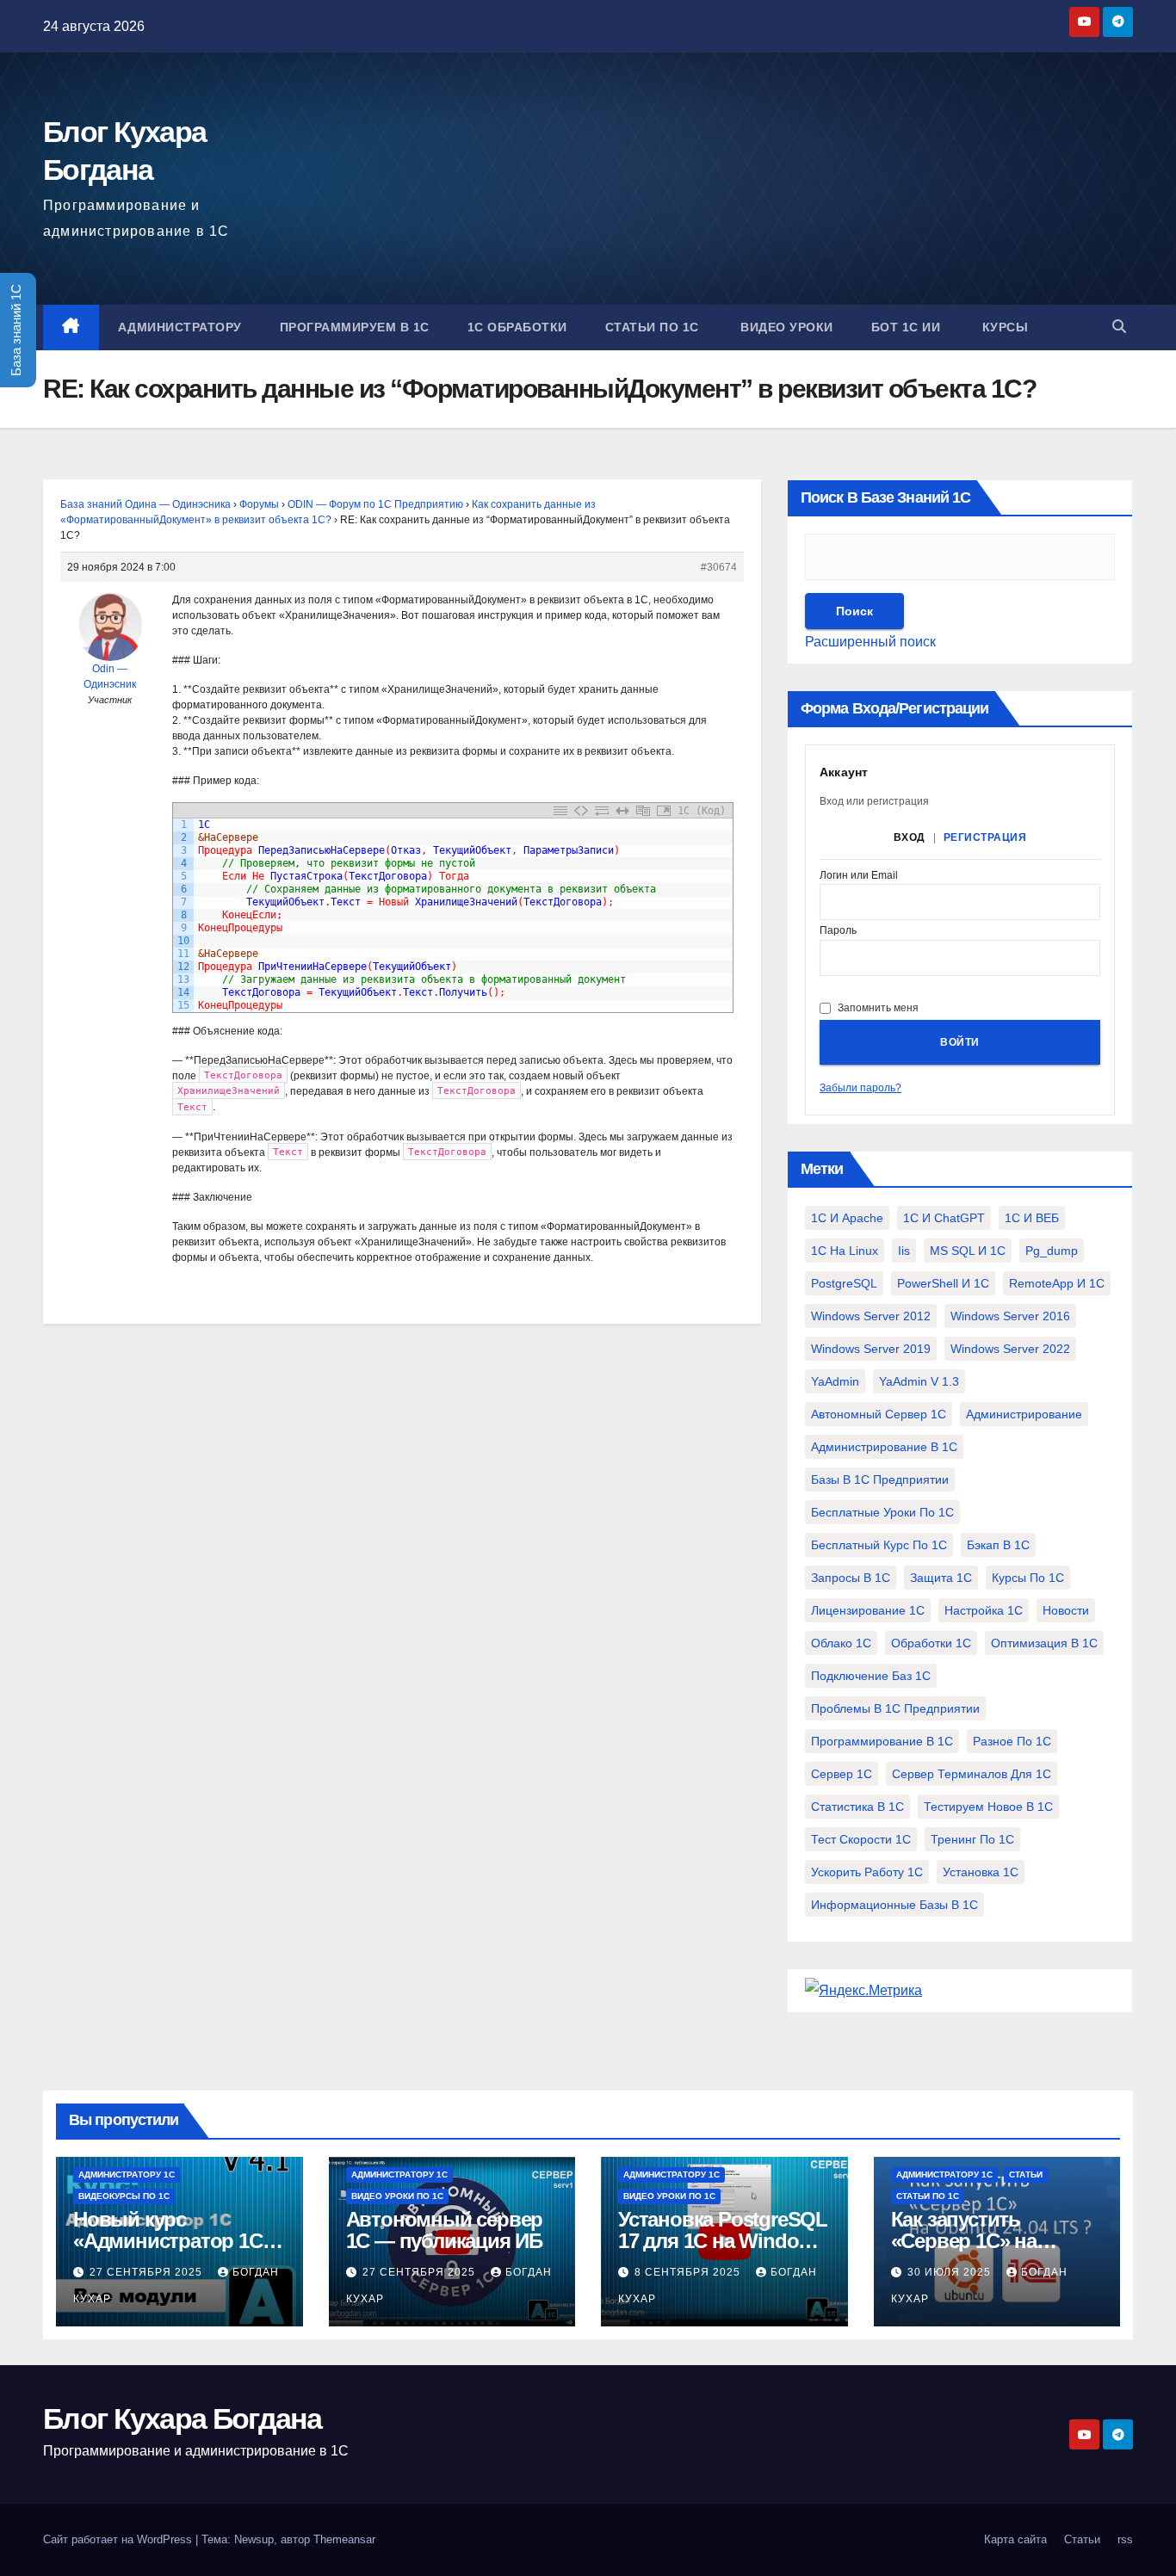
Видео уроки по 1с (397, 2196)
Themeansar (344, 2539)
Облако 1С (841, 1643)
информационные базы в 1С (894, 1905)
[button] (1119, 327)
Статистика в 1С (857, 1807)
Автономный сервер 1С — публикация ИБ (445, 2230)
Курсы (1003, 327)
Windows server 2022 (1010, 1349)
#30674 (719, 567)
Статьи (1026, 2174)
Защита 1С (941, 1578)
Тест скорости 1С (861, 1839)
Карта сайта (1015, 2539)
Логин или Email (859, 876)
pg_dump (1052, 1251)
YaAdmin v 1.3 (919, 1381)
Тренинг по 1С (972, 1839)
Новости (1066, 1610)
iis (904, 1251)
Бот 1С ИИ (906, 327)
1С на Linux (845, 1251)
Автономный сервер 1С (879, 1414)
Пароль (838, 931)
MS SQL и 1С (968, 1251)
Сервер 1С (842, 1774)
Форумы (259, 504)
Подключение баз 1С (871, 1676)
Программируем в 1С (355, 327)
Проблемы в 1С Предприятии (895, 1708)
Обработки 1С (931, 1643)
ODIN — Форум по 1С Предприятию (375, 504)
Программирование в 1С (882, 1741)
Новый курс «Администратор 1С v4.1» (168, 2241)
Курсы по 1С (1028, 1578)
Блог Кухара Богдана (183, 2418)
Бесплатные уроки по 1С (882, 1512)
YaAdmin (835, 1381)
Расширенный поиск (870, 642)
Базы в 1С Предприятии (880, 1480)
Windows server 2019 (871, 1349)
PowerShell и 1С (943, 1283)
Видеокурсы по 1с (124, 2196)
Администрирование (1024, 1414)
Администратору (180, 327)
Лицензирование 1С (868, 1610)
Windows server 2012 (871, 1316)
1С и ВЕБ (1032, 1218)
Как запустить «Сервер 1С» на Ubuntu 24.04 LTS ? (978, 2241)
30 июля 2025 (951, 2272)
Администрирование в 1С (884, 1447)
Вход (910, 837)
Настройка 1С (984, 1610)
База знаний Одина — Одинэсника (145, 504)
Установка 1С (981, 1872)
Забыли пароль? (860, 1088)
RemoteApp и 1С (1057, 1283)
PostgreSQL (844, 1283)
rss (1125, 2539)
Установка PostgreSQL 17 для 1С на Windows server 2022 (723, 2241)
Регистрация (985, 837)
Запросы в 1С (851, 1578)
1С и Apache (847, 1218)
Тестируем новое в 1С (988, 1807)
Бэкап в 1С (998, 1545)
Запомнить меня (878, 1008)
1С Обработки (517, 327)
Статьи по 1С (652, 327)
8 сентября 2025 (689, 2272)
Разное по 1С (1012, 1741)
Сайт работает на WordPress (119, 2539)
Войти (960, 1042)
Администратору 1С (127, 2174)
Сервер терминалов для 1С (972, 1774)
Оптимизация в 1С (1044, 1643)
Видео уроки (785, 327)
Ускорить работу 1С (867, 1872)
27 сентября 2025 (148, 2272)
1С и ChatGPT (944, 1218)
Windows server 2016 (1010, 1316)
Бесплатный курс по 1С (879, 1545)
